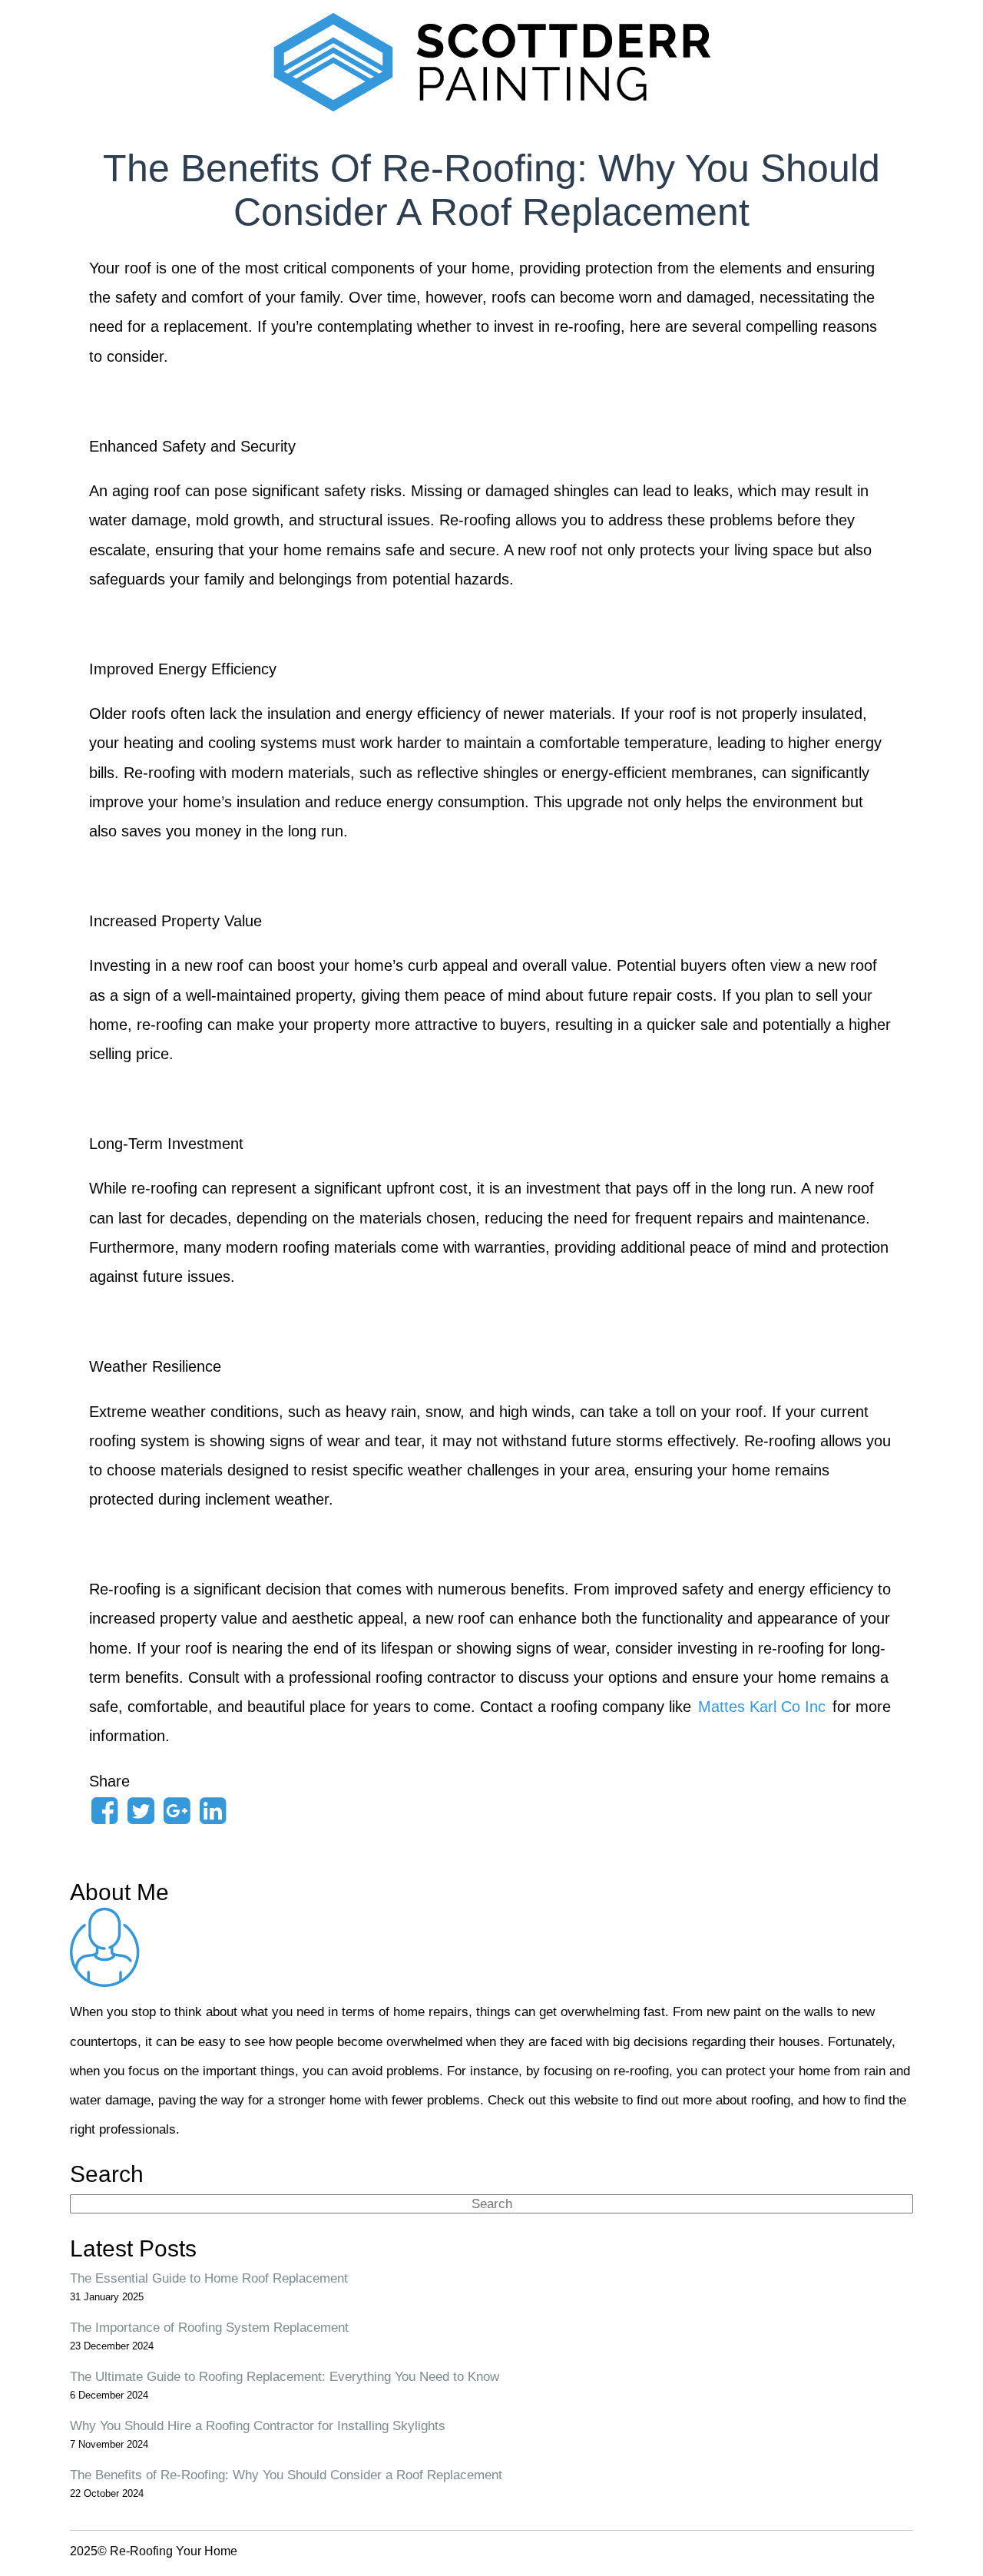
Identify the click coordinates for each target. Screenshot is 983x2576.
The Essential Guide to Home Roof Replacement (209, 2278)
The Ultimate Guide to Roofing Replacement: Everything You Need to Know (285, 2376)
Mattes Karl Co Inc (762, 1707)
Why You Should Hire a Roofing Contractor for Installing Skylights (258, 2425)
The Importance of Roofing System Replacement (209, 2327)
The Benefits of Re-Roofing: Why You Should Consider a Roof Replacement (286, 2475)
